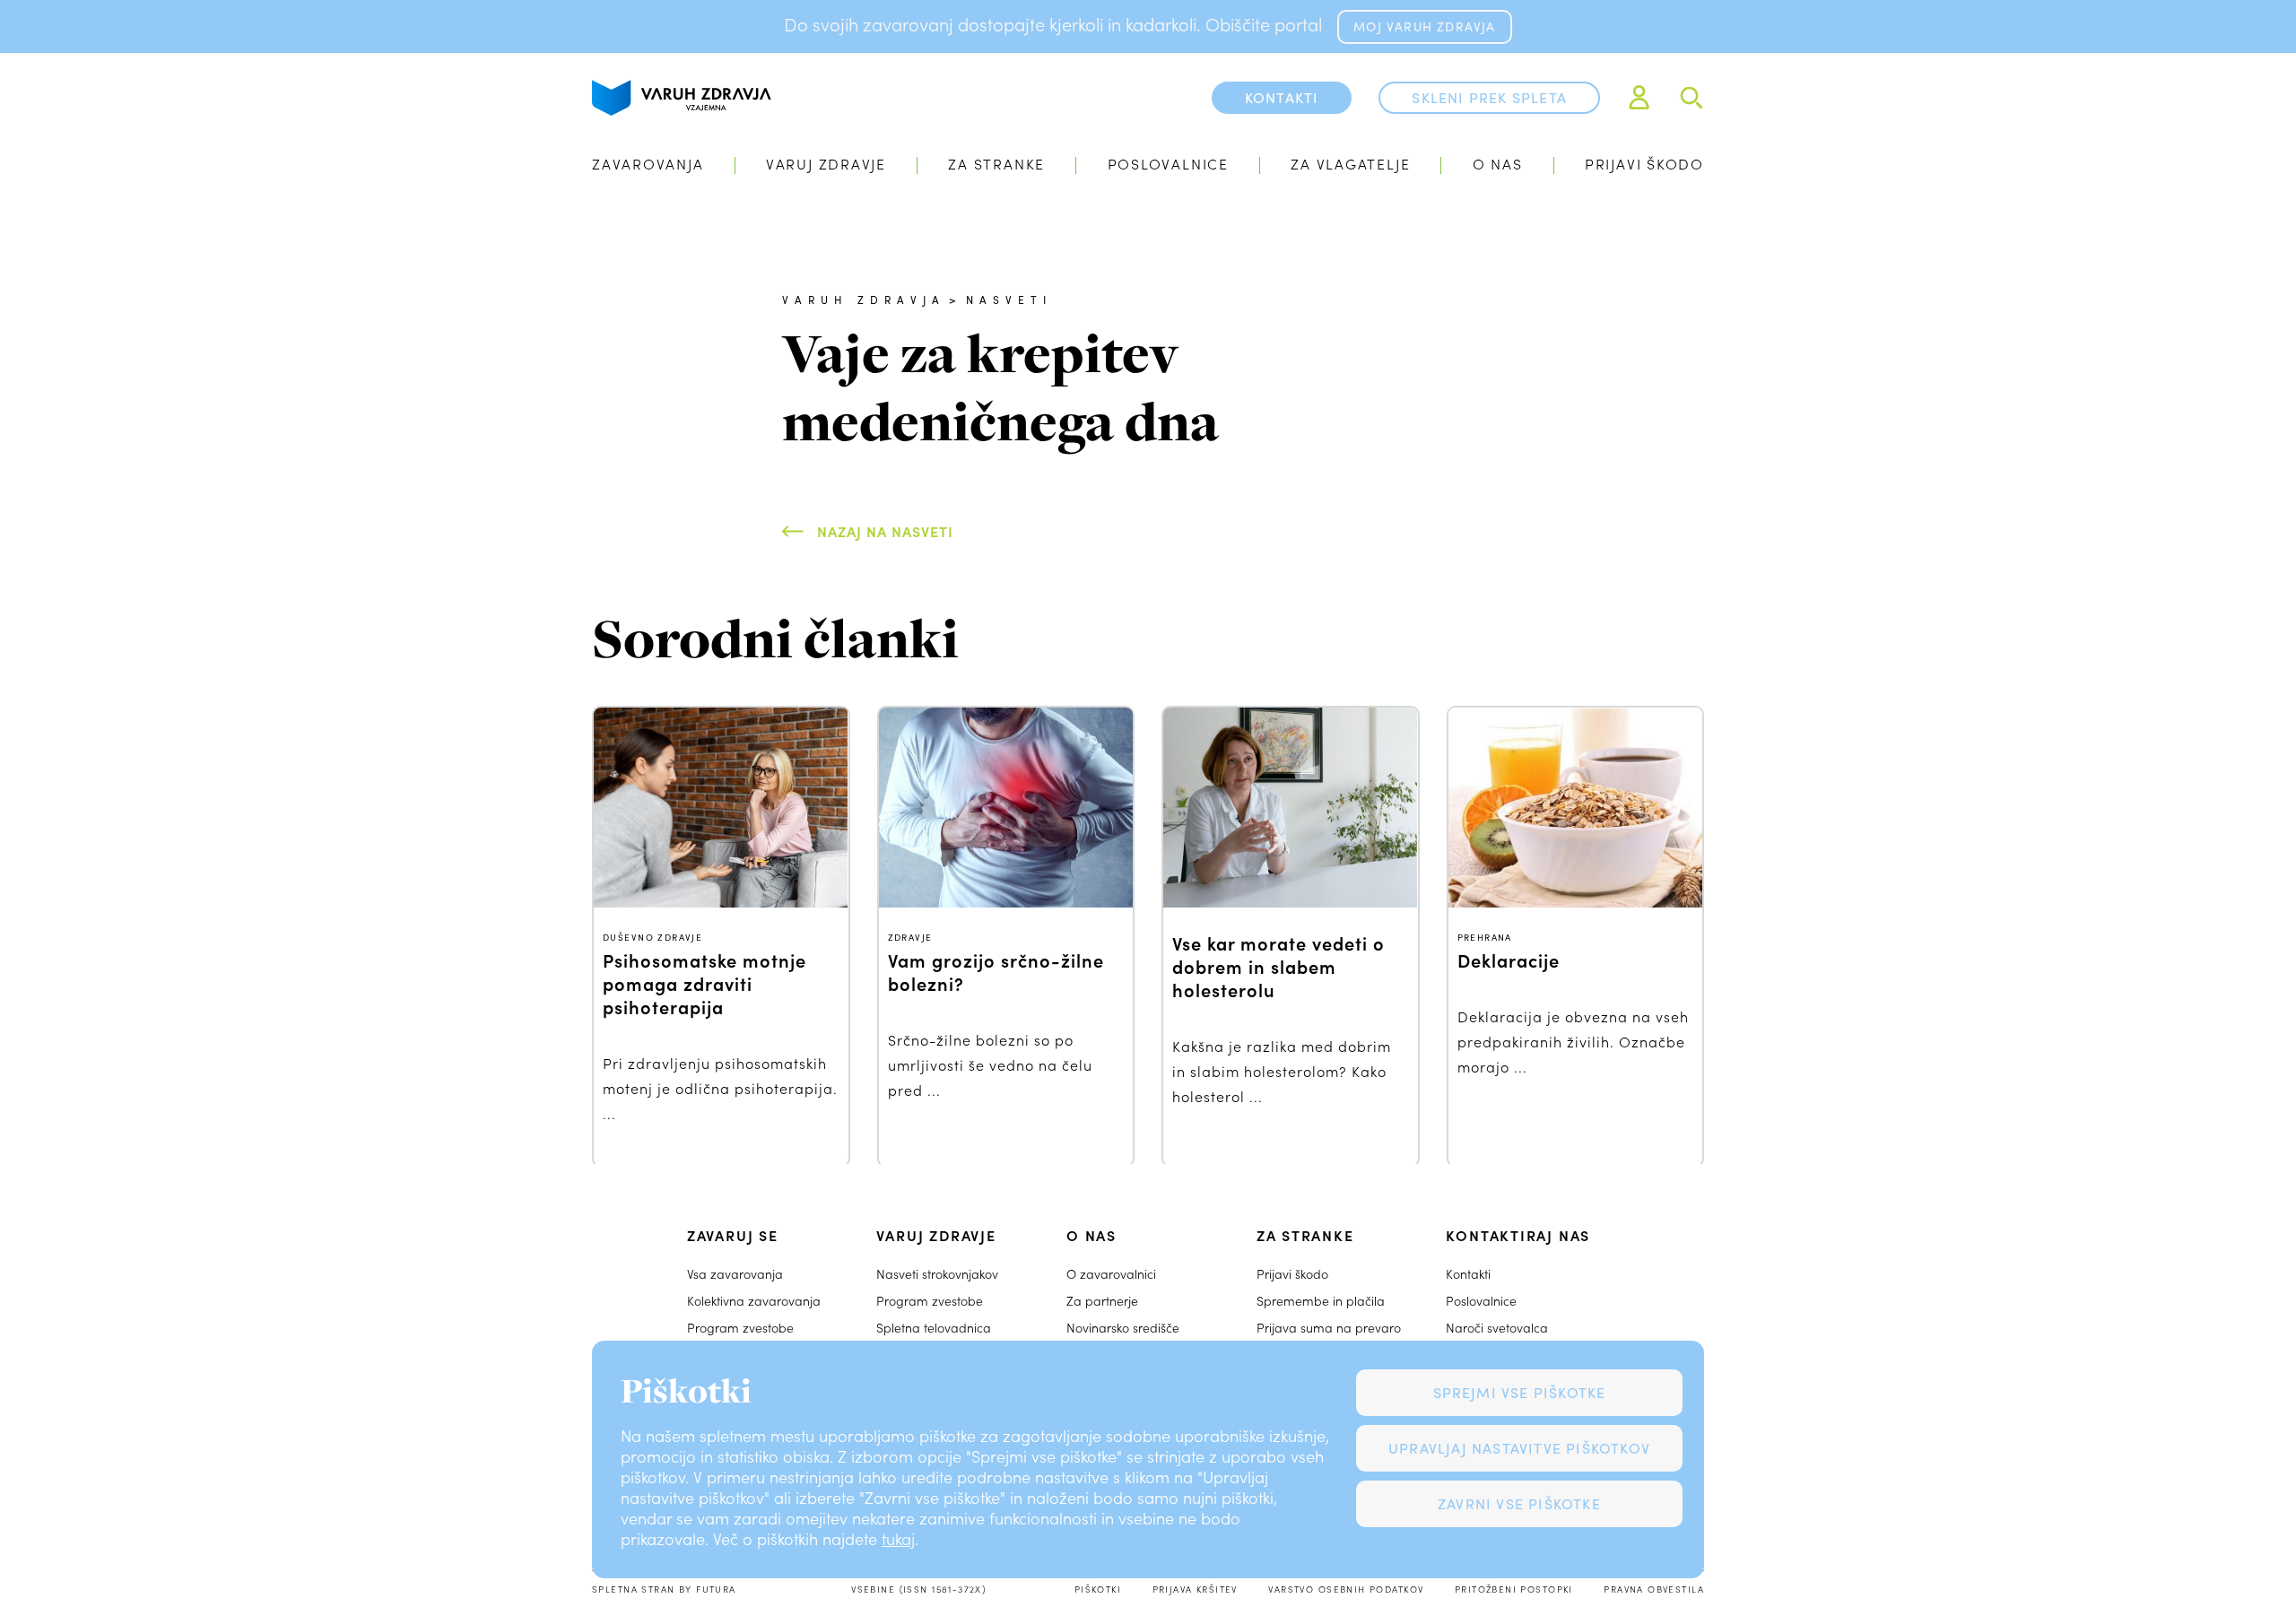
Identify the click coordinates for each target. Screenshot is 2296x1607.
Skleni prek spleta (1489, 97)
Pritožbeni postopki (1514, 1589)
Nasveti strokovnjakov (937, 1274)
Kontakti (1468, 1274)
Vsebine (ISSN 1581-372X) (918, 1589)
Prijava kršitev (1195, 1589)
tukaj (898, 1539)
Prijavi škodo (1644, 164)
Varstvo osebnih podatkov (1346, 1589)
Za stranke (996, 164)
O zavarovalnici (1111, 1274)
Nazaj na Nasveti (885, 531)
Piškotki (1098, 1589)
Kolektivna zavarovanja (754, 1301)
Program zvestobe (740, 1328)
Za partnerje (1102, 1301)
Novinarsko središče (1123, 1328)
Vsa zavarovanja (735, 1274)
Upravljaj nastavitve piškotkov (1519, 1448)
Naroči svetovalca (1497, 1328)
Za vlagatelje (1350, 164)
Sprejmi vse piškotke (1520, 1392)
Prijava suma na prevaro (1329, 1328)
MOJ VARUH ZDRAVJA (1424, 26)
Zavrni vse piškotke (1519, 1503)
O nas (1498, 164)
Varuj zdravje (826, 164)
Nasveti (1009, 300)
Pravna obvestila (1654, 1589)
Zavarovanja (648, 164)
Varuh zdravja (864, 300)
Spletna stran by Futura (664, 1589)
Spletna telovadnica (934, 1328)
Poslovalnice (1168, 164)
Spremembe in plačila (1321, 1301)
